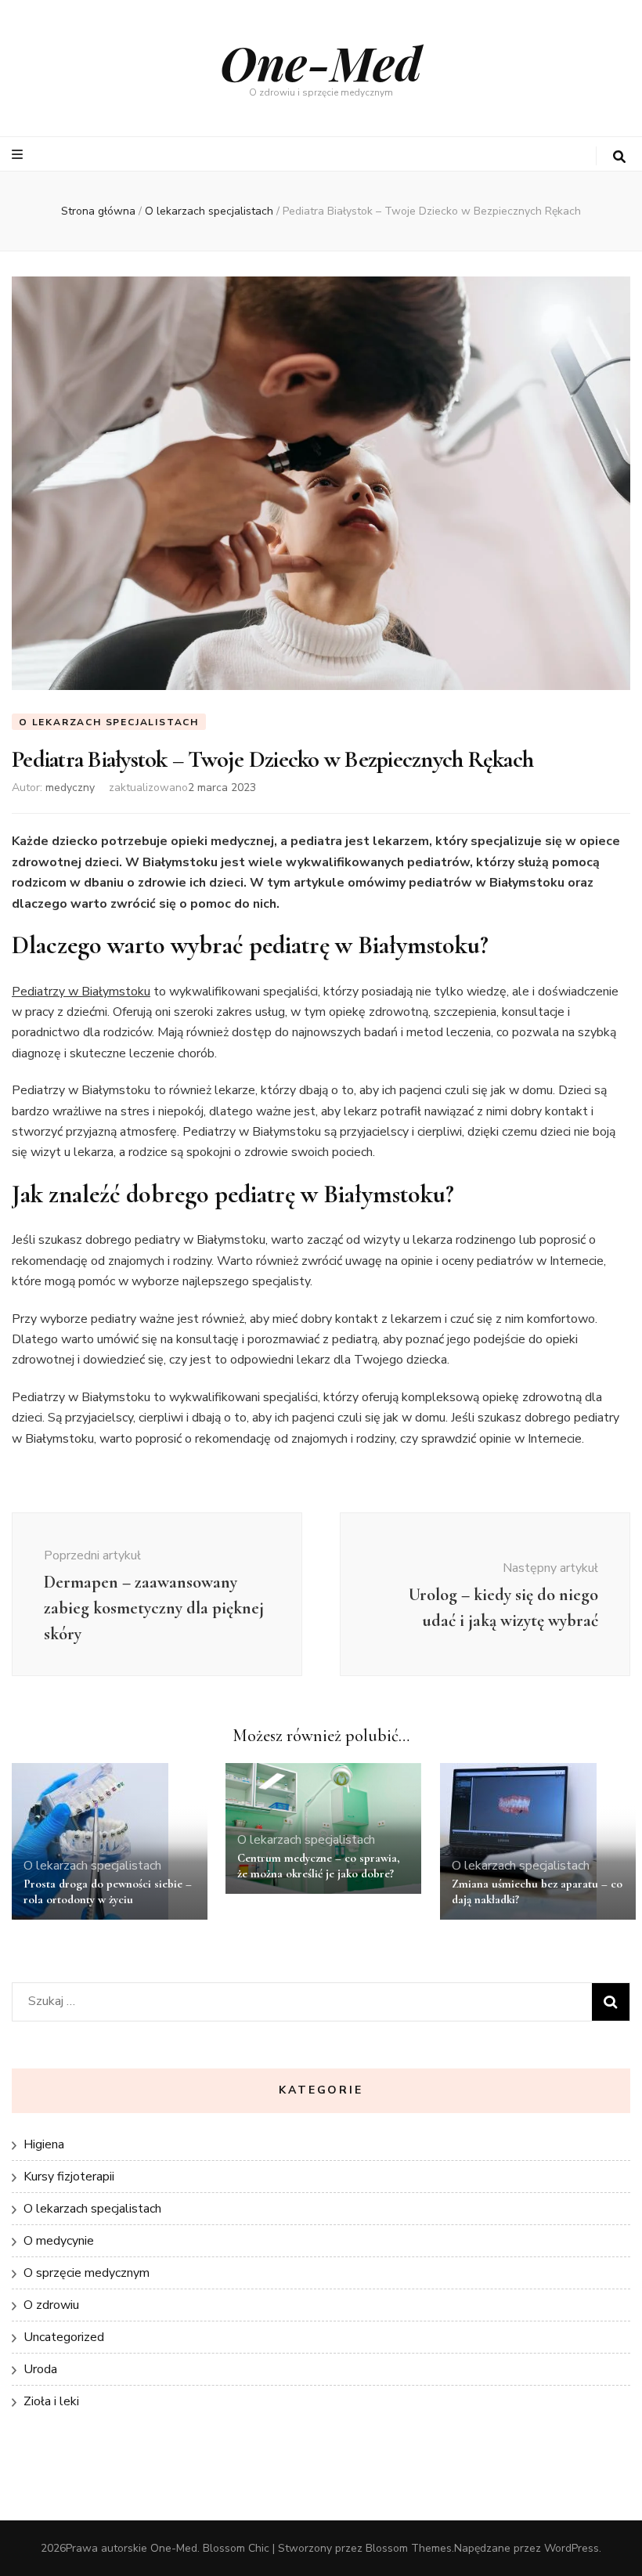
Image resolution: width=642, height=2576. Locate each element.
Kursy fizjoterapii (69, 2177)
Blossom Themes (409, 2548)
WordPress (572, 2548)
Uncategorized (64, 2337)
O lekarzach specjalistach (109, 722)
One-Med (321, 62)
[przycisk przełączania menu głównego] (19, 155)
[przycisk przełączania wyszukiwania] (619, 157)
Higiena (44, 2144)
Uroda (40, 2369)
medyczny (70, 788)
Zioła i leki (51, 2401)
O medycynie (59, 2241)
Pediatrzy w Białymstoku (81, 992)
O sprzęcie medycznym (87, 2273)
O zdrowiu (51, 2305)
